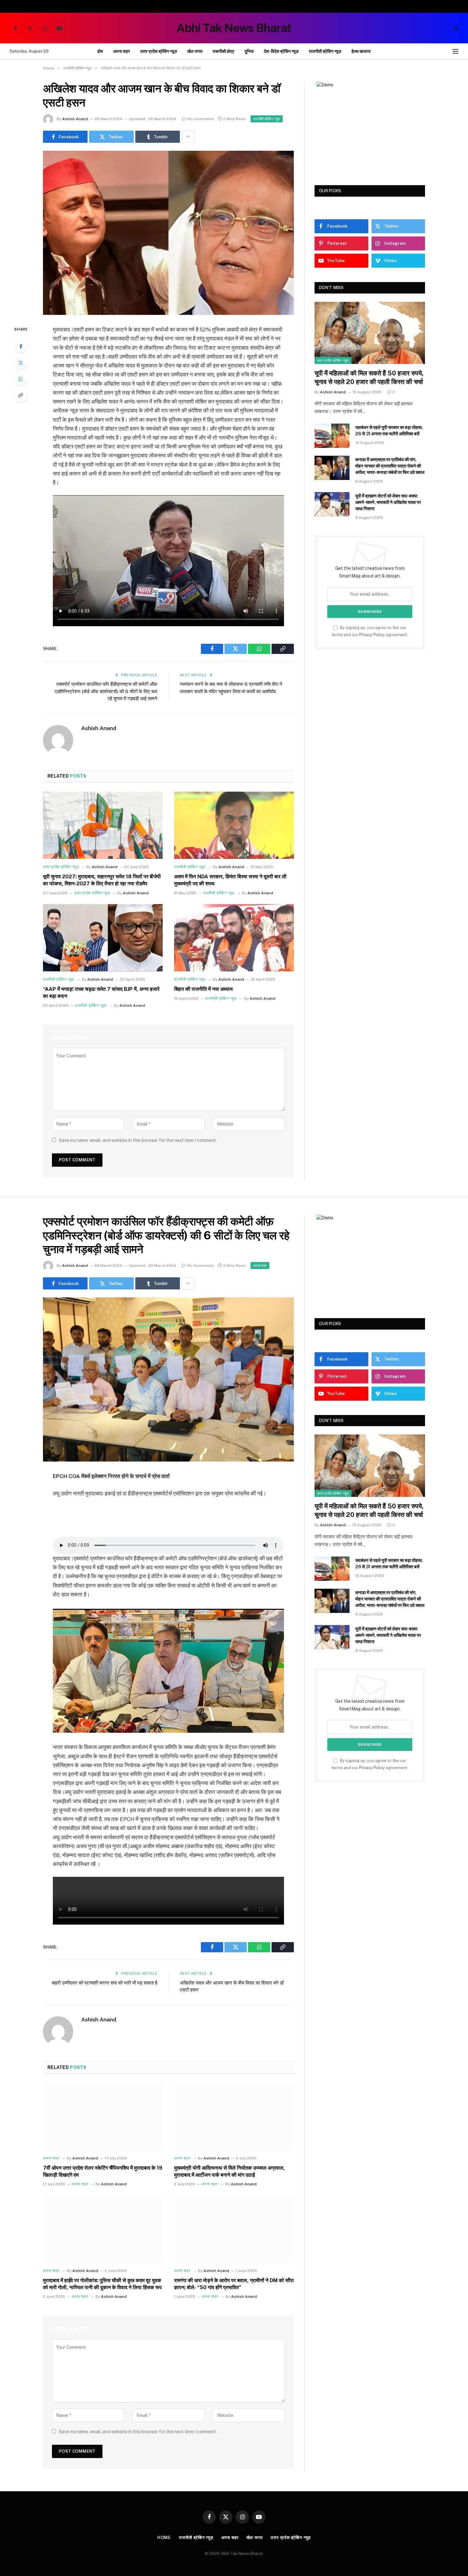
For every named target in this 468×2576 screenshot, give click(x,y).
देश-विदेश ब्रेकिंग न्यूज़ (281, 51)
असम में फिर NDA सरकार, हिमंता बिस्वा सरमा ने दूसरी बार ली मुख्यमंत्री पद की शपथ (230, 880)
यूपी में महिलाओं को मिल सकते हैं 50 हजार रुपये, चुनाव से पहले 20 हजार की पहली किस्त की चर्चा (369, 377)
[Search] (455, 28)
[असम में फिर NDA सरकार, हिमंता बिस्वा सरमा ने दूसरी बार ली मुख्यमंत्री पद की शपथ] (234, 825)
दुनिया (249, 51)
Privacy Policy (372, 635)
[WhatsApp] (21, 379)
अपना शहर (121, 51)
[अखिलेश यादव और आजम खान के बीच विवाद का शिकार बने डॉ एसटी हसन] (168, 233)
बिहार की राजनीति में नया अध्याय (203, 989)
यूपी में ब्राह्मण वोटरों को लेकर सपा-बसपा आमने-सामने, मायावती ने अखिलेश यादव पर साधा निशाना (388, 502)
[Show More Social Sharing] (188, 137)
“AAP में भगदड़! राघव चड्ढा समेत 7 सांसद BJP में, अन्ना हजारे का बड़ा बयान (101, 993)
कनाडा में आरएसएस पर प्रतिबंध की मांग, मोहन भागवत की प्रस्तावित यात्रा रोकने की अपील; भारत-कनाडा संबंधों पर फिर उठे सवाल (390, 466)
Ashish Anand (75, 119)
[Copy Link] (21, 395)
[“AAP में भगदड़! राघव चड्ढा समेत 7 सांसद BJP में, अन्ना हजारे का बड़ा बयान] (103, 938)
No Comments (201, 119)
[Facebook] (21, 346)
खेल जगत (195, 51)
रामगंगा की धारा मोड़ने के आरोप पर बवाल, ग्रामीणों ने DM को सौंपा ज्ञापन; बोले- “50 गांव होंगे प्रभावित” (234, 2284)
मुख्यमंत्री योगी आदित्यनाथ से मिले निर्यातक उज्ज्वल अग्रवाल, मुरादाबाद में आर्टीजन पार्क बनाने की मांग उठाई (230, 2171)
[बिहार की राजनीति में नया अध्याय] (234, 938)
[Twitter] (21, 363)
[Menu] (456, 51)
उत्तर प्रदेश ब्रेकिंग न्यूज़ (159, 51)
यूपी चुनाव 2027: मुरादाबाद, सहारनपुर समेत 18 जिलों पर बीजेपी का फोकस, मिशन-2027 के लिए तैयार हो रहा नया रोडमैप (102, 880)
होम (100, 51)
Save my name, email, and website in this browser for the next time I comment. (138, 1140)
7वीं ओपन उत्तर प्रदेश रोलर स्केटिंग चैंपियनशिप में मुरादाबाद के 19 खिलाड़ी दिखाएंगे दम (103, 2171)
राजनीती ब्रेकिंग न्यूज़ (325, 51)
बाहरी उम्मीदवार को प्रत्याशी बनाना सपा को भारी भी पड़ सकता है (105, 1983)
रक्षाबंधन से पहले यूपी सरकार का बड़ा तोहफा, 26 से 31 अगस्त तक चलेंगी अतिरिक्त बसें (389, 431)
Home (164, 2538)
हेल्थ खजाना (361, 51)
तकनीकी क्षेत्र (223, 51)
